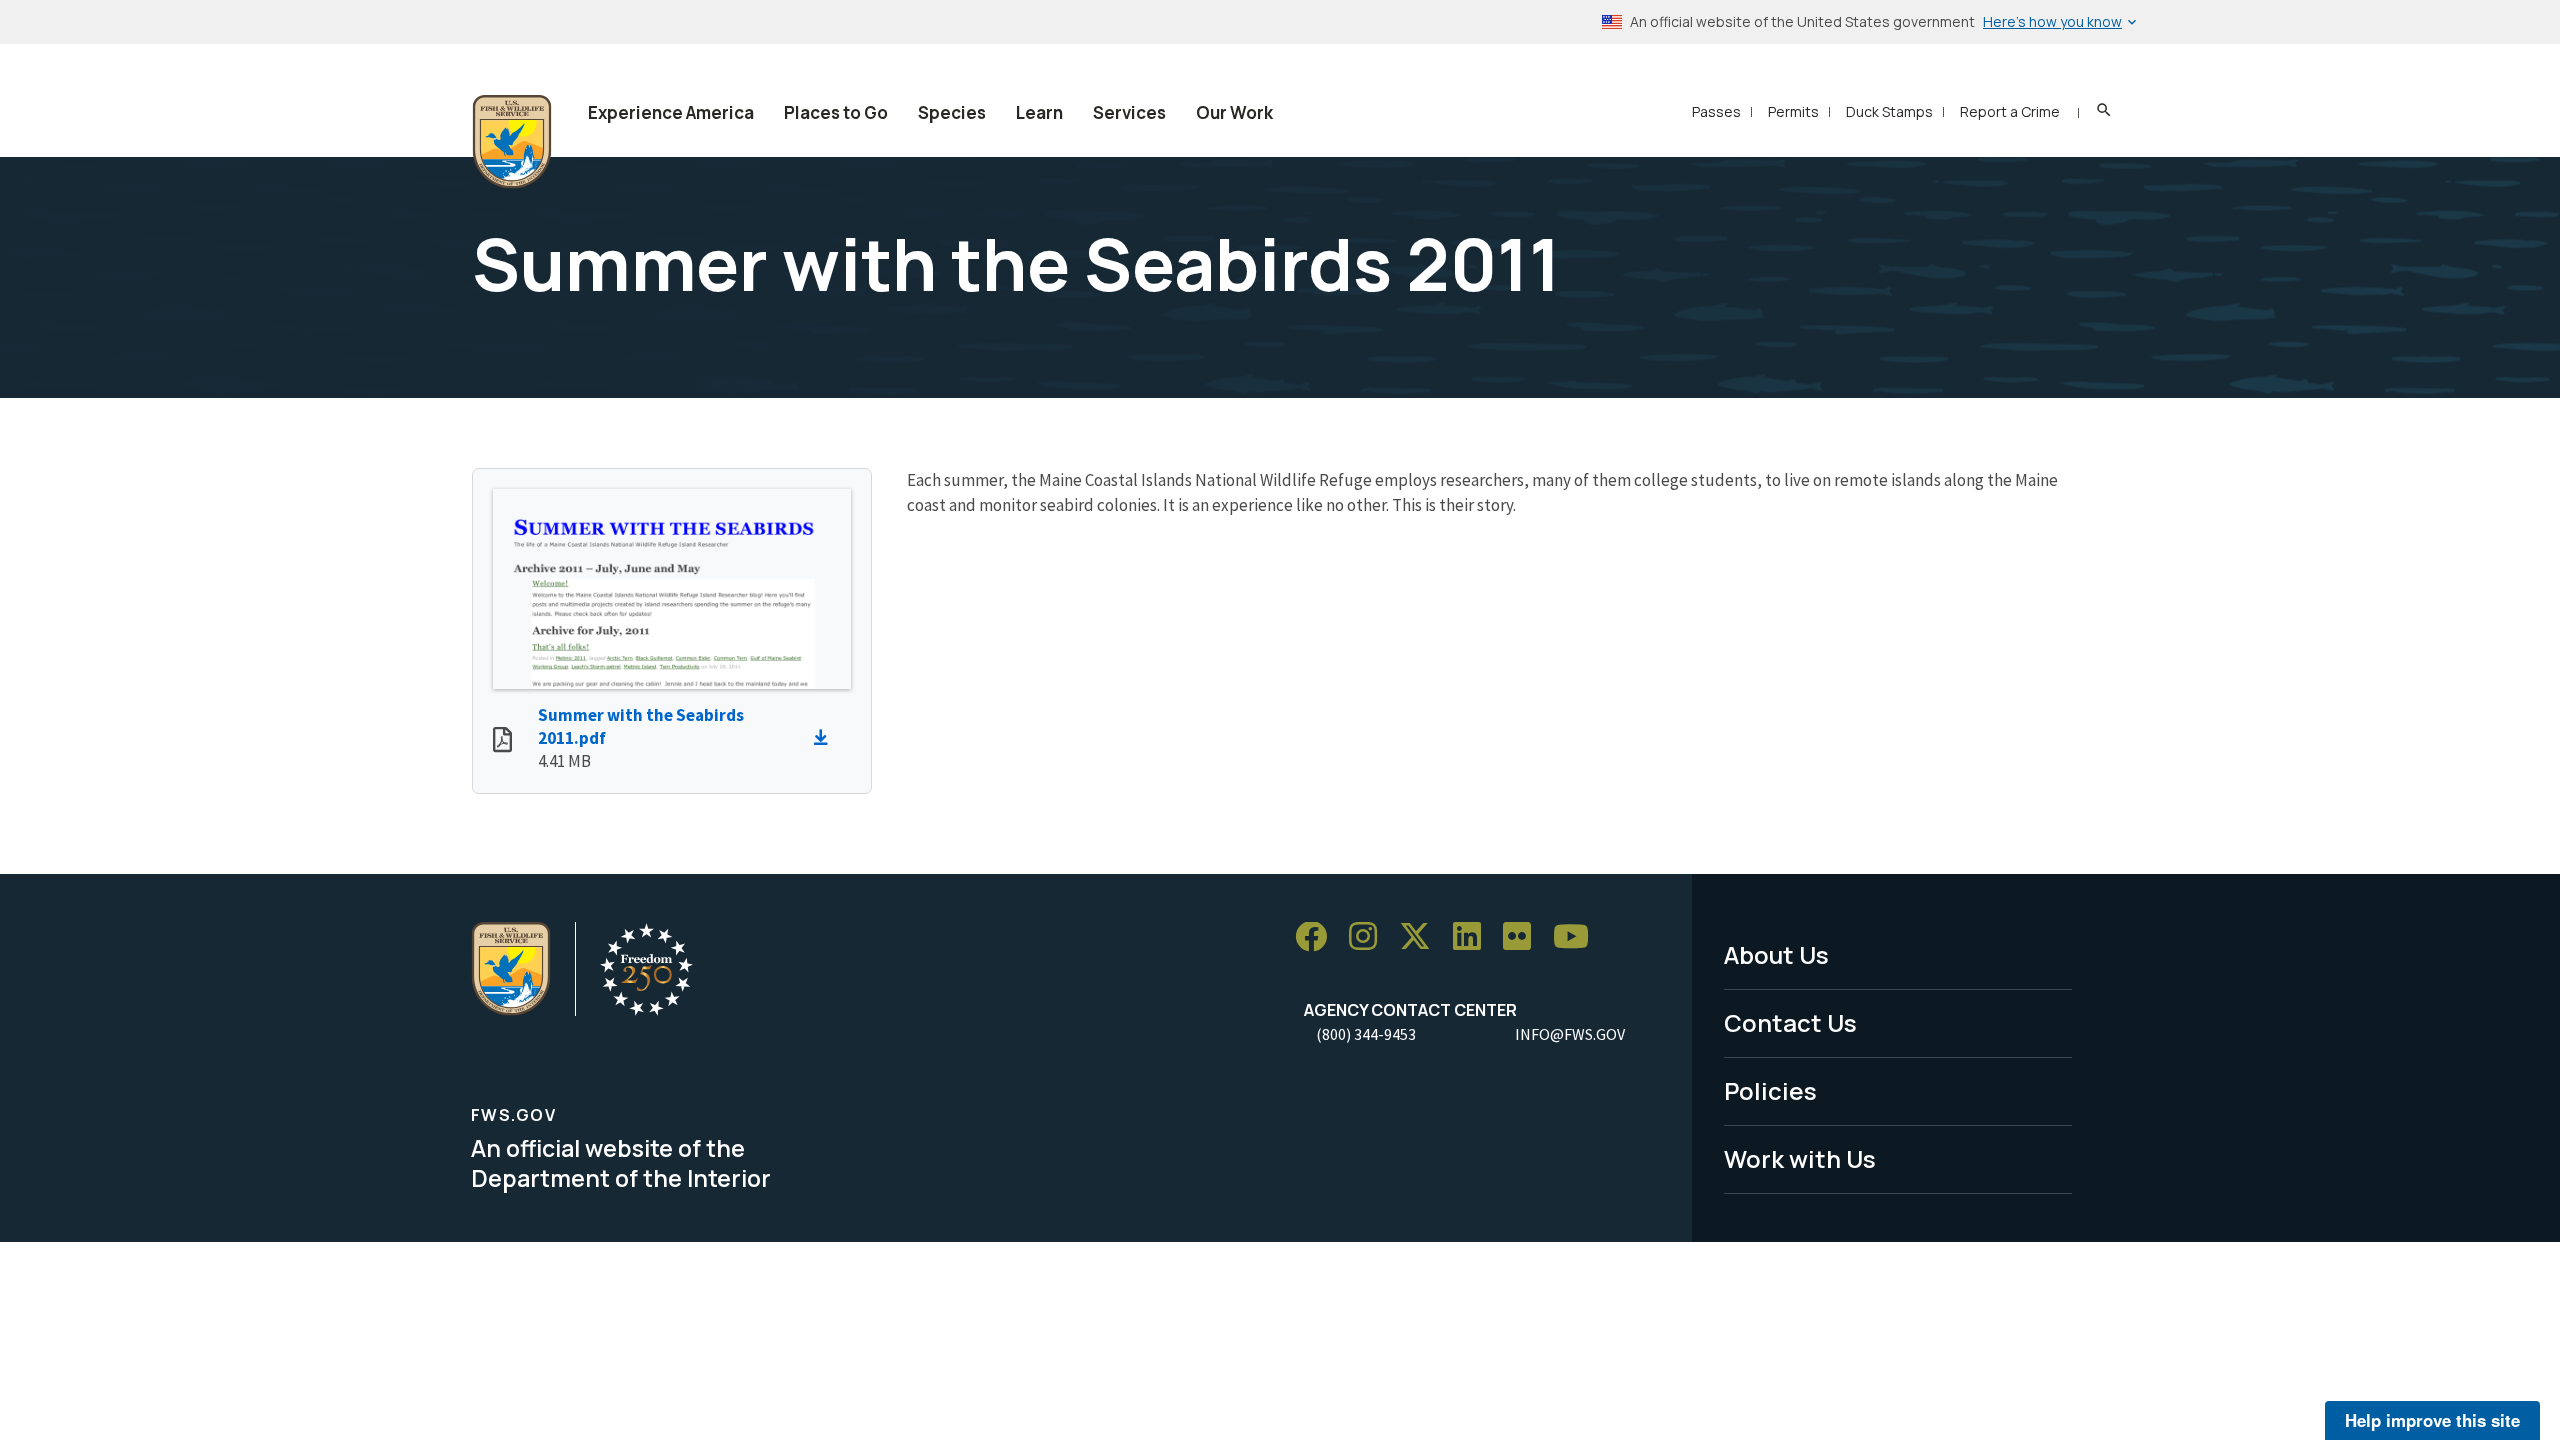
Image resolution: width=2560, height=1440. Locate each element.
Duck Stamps (1889, 111)
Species (952, 112)
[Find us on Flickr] (1524, 937)
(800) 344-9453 (1366, 1034)
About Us (1776, 954)
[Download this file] (826, 738)
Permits (1793, 111)
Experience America (671, 112)
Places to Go (836, 112)
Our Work (1234, 112)
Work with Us (1800, 1158)
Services (1129, 112)
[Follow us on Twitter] (1422, 937)
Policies (1770, 1090)
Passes (1716, 111)
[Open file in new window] (502, 742)
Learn (1039, 112)
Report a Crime (2010, 111)
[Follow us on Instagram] (1370, 937)
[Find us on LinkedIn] (1474, 937)
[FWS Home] (512, 142)
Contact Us (1790, 1022)
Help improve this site (2432, 1420)
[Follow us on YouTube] (1578, 937)
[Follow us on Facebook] (1318, 937)
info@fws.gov (1570, 1034)
